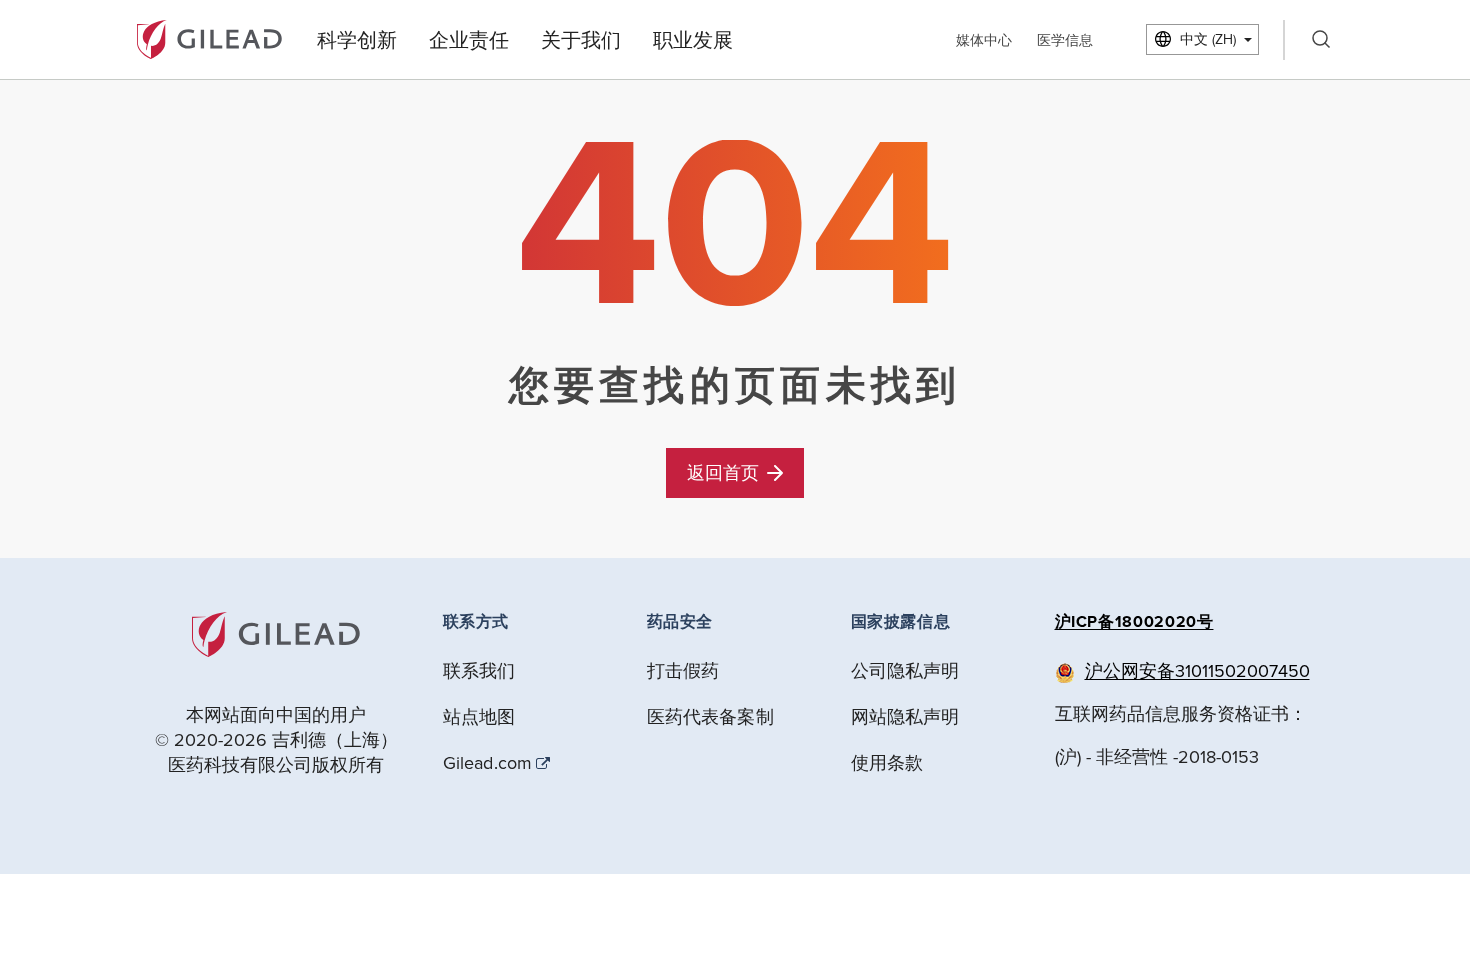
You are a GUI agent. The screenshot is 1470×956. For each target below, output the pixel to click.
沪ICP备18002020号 (1134, 621)
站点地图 (479, 716)
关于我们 (581, 39)
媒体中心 (984, 40)
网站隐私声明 (905, 716)
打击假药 (683, 670)
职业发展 (693, 39)
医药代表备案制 (710, 716)
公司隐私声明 (905, 670)
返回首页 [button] (723, 472)
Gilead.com (488, 763)
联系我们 (479, 670)
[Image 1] (209, 37)
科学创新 (357, 39)
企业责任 (469, 39)
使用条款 (887, 762)
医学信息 (1065, 40)
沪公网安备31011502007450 (1197, 670)
